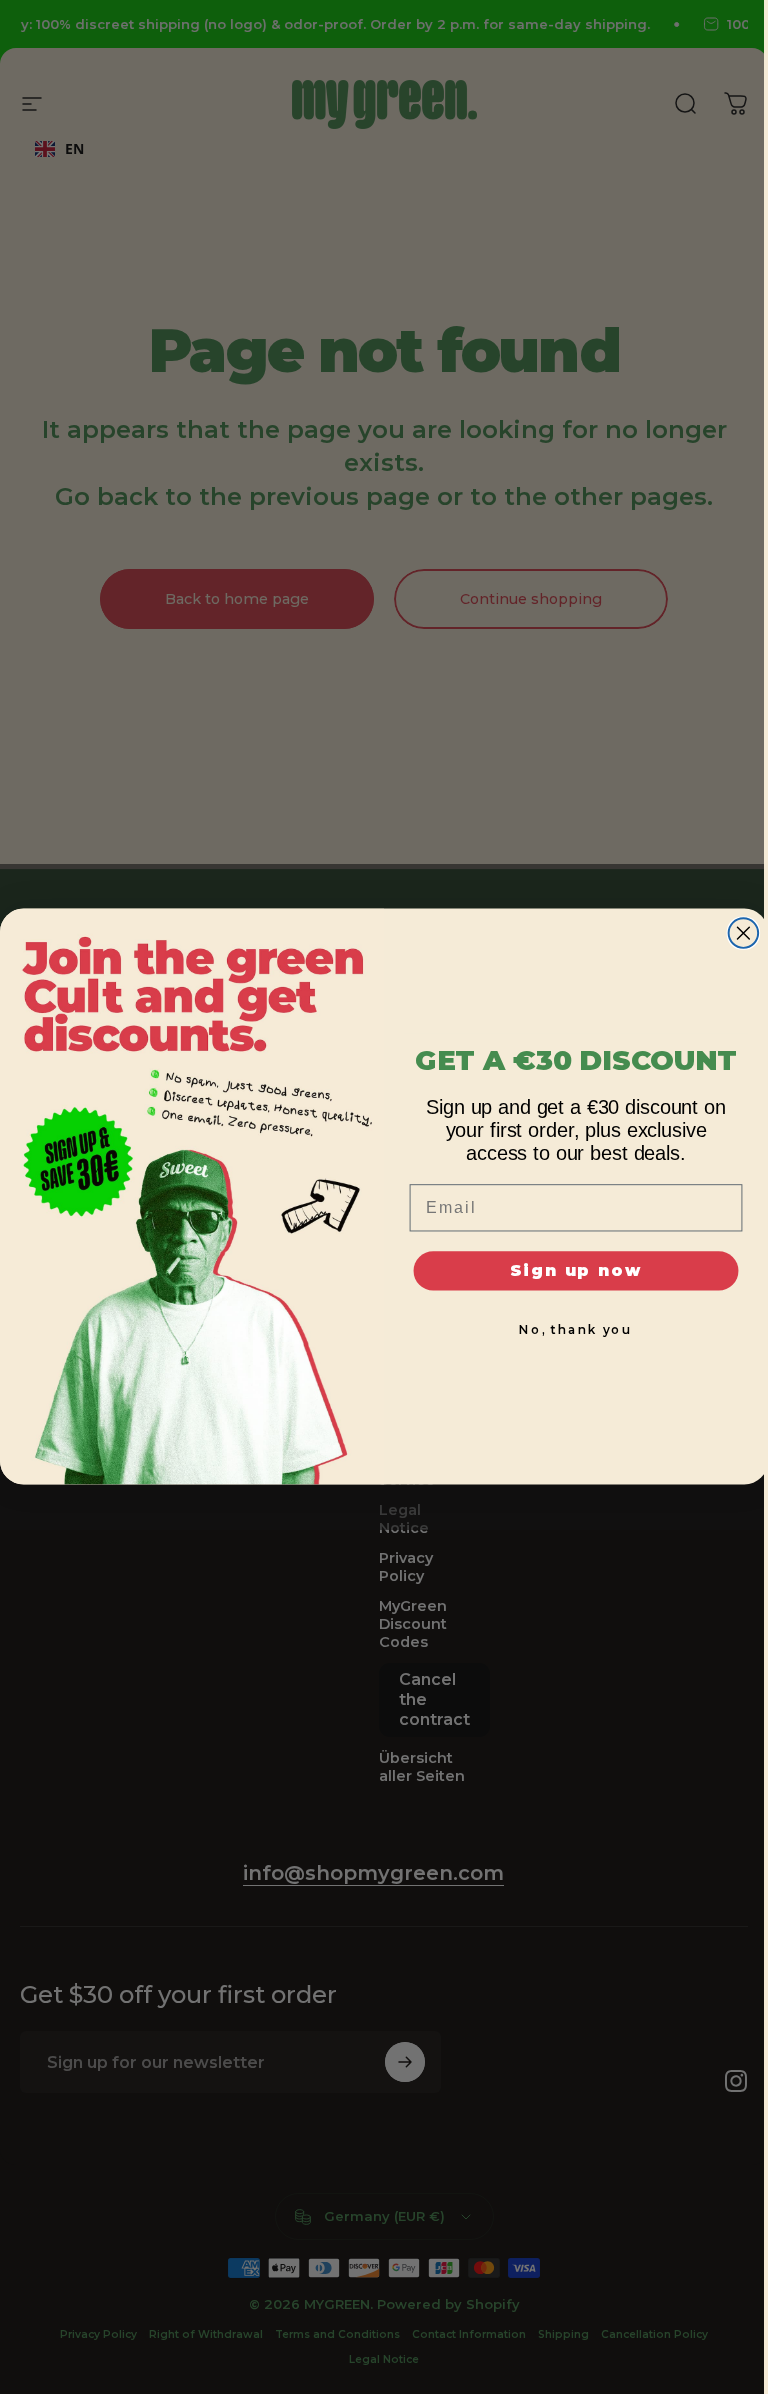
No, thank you (576, 1330)
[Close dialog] (744, 934)
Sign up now (576, 1270)
